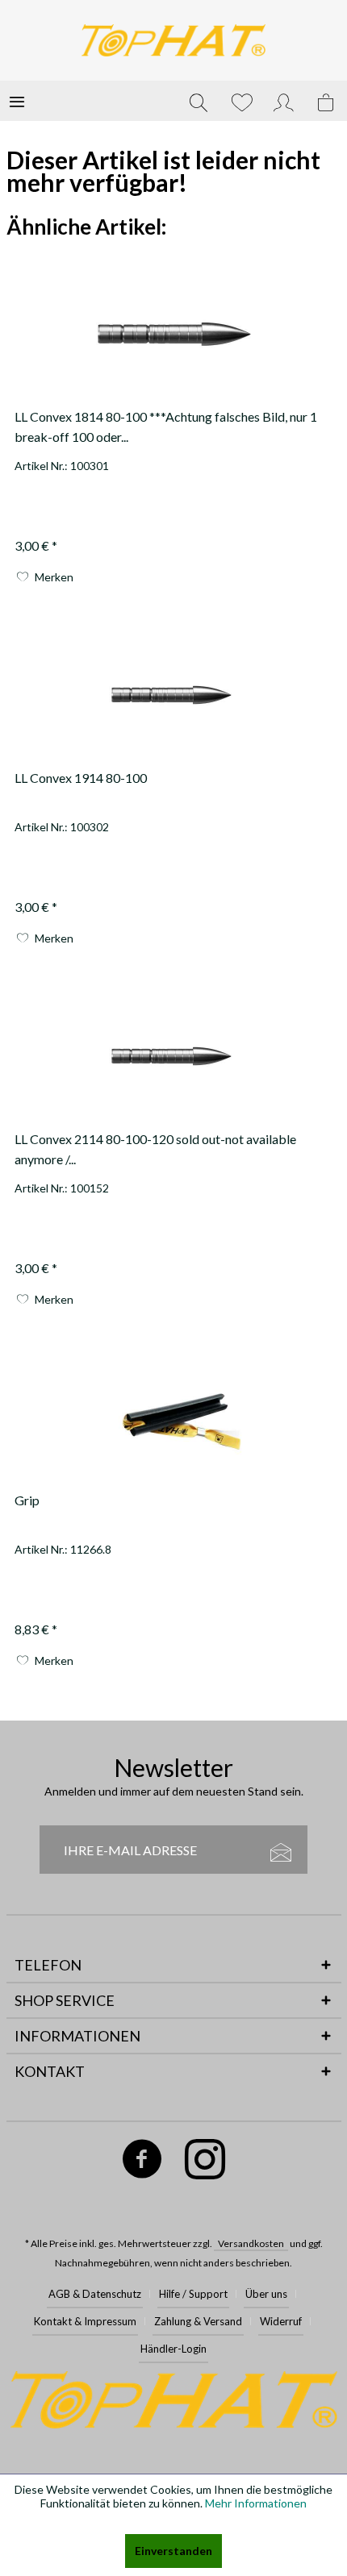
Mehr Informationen (256, 2503)
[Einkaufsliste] (241, 101)
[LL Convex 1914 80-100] (174, 695)
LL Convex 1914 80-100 (81, 778)
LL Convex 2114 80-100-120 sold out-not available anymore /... (155, 1149)
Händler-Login (173, 2349)
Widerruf (281, 2321)
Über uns (266, 2294)
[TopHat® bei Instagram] (205, 2162)
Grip (27, 1500)
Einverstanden (173, 2551)
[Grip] (174, 1417)
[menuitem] (17, 101)
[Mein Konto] (284, 101)
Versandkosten (251, 2243)
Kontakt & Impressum (85, 2321)
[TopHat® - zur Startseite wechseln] (174, 40)
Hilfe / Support (193, 2294)
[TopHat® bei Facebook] (142, 2162)
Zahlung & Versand (198, 2321)
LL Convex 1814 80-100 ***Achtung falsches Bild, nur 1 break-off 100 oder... (166, 427)
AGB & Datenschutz (95, 2294)
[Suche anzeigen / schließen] (199, 101)
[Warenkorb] (327, 101)
